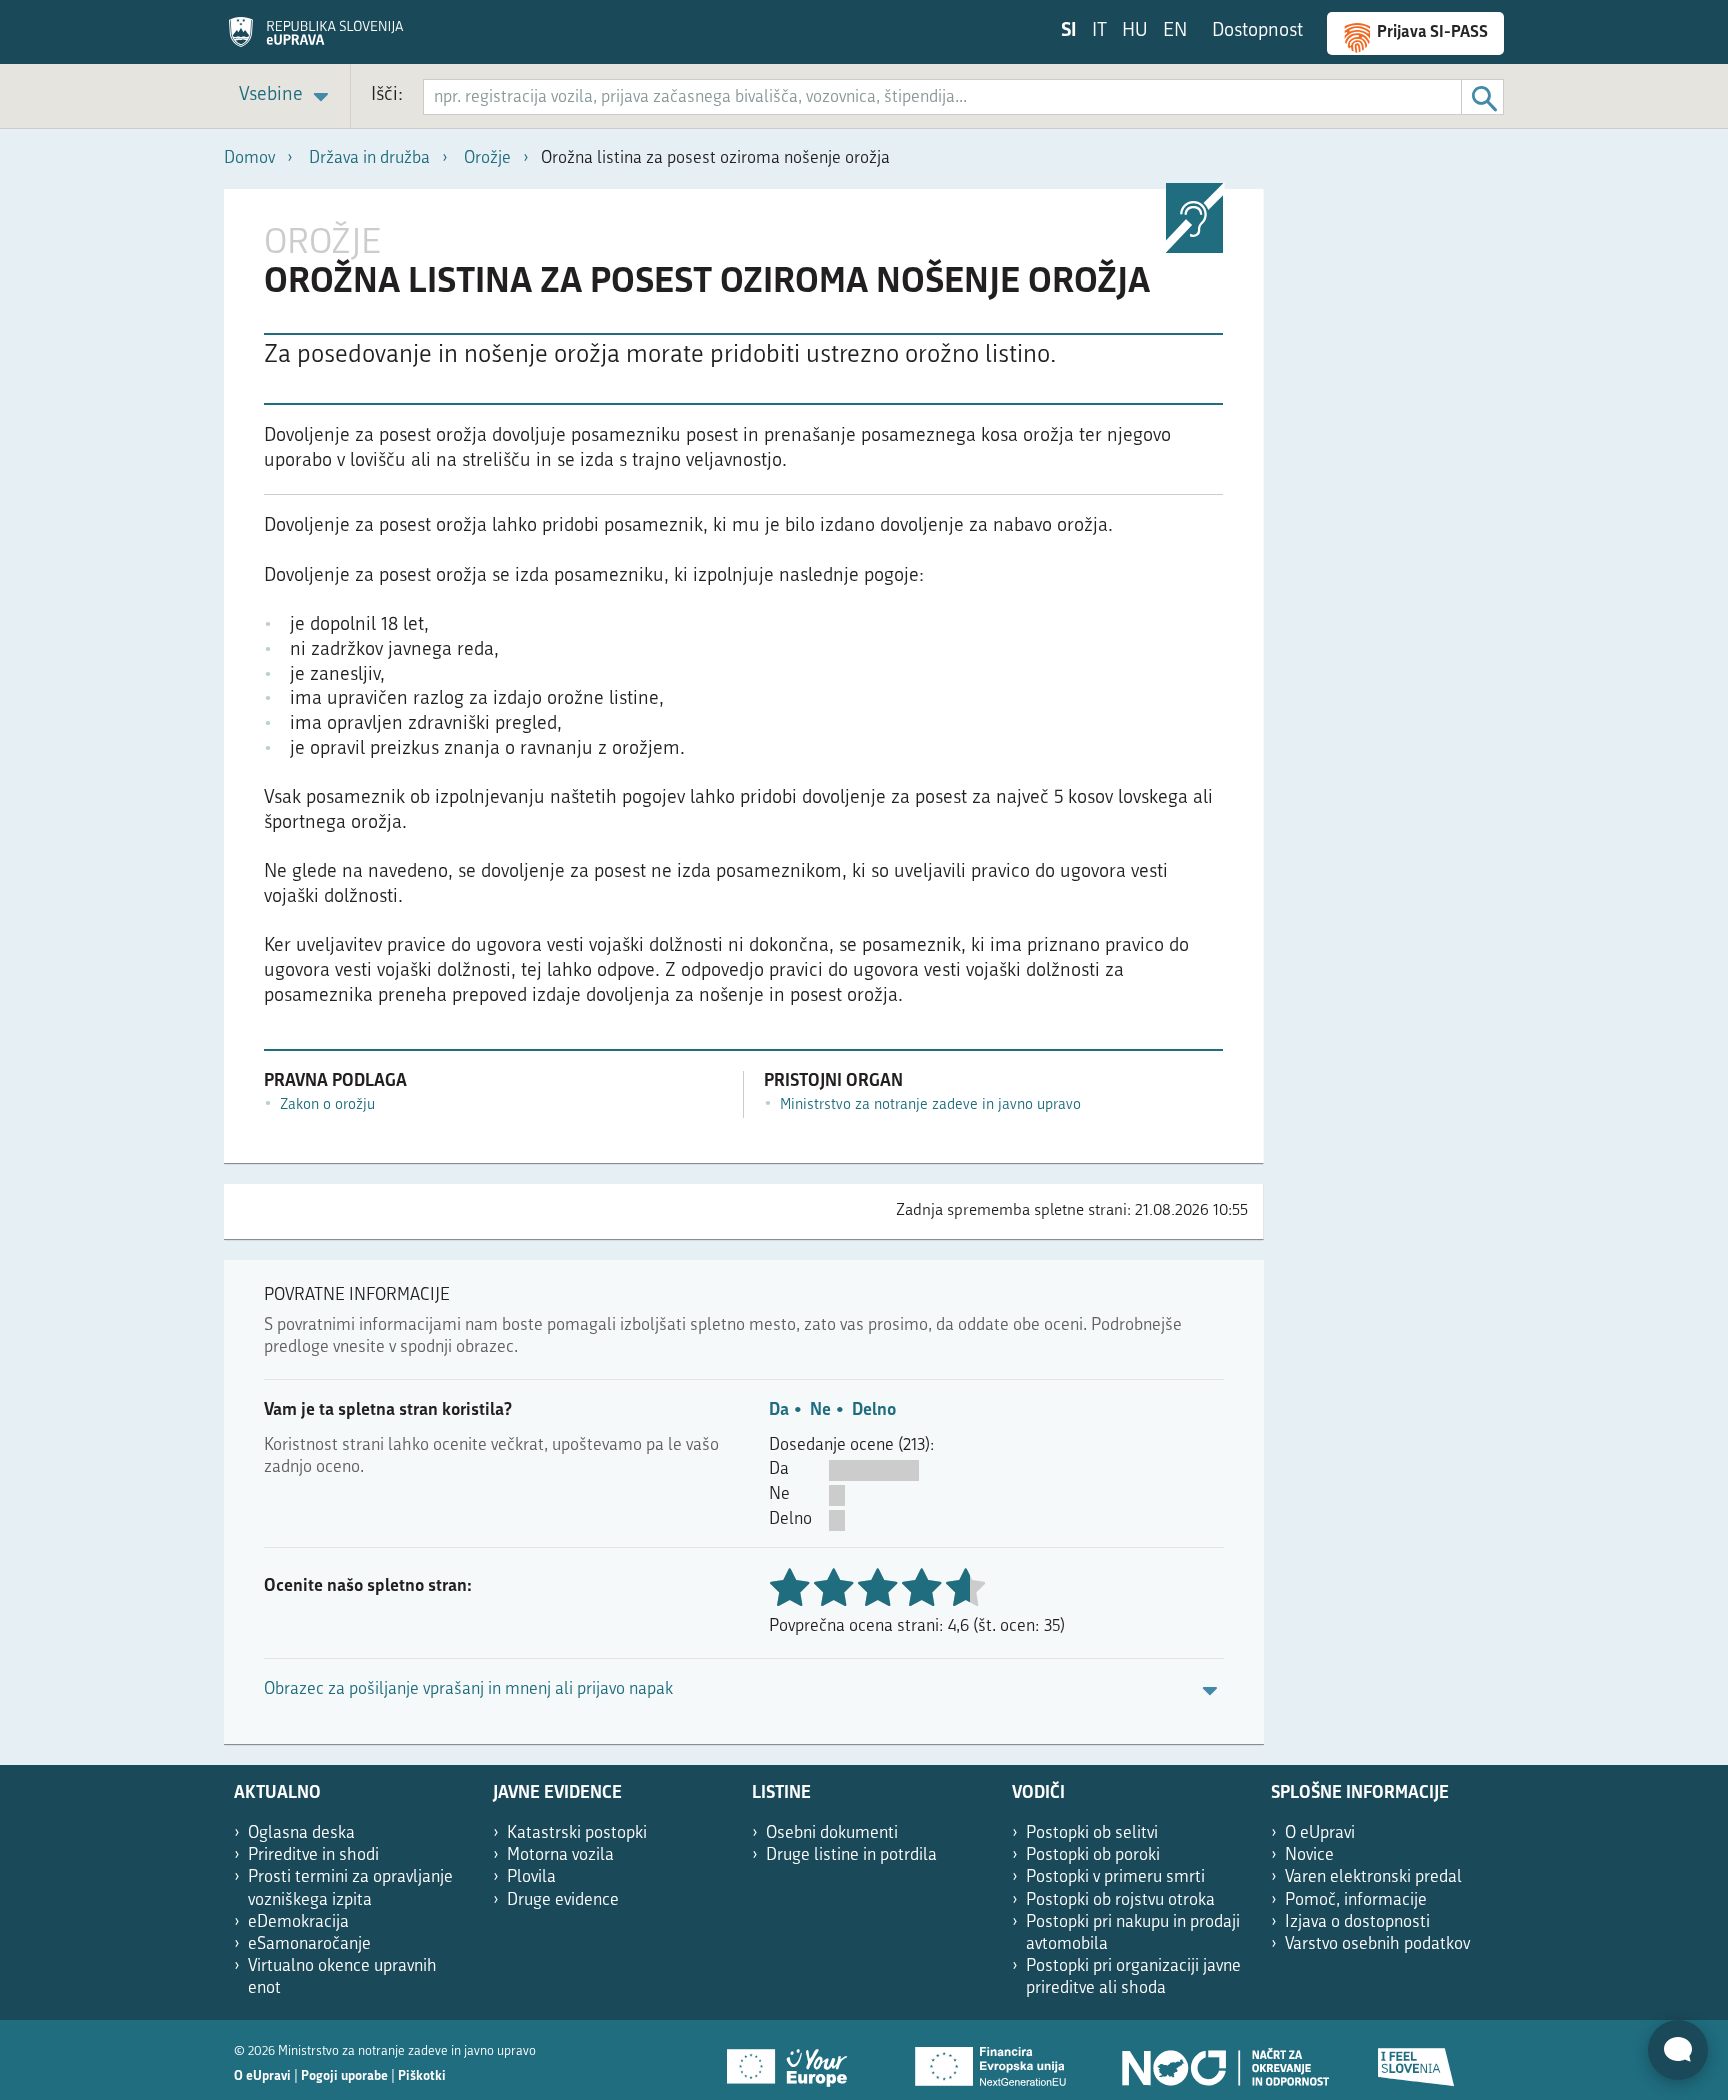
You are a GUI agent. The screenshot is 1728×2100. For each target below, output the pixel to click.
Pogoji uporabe (344, 2076)
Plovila (531, 1877)
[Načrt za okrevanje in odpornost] (1224, 2060)
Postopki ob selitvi (1092, 1833)
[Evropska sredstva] (1417, 2060)
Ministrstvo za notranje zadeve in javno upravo (930, 1105)
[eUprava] (316, 39)
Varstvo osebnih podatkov (1377, 1944)
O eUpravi (1320, 1833)
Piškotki (422, 2076)
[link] (287, 96)
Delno (874, 1410)
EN (1175, 31)
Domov (249, 158)
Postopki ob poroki (1093, 1855)
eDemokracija (298, 1922)
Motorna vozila (560, 1855)
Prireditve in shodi (313, 1855)
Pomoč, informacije (1356, 1900)
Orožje (487, 158)
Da (779, 1410)
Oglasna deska (301, 1833)
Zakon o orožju (327, 1105)
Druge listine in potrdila (851, 1855)
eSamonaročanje (309, 1944)
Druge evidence (563, 1900)
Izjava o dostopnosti (1357, 1922)
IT (1099, 31)
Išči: (387, 95)
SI (1069, 31)
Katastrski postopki (577, 1833)
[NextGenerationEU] (992, 2060)
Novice (1309, 1855)
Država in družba (369, 158)
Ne (820, 1410)
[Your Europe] (794, 2060)
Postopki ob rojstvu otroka (1120, 1900)
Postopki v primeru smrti (1115, 1877)
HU (1135, 31)
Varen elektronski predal (1373, 1877)
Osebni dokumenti (832, 1833)
